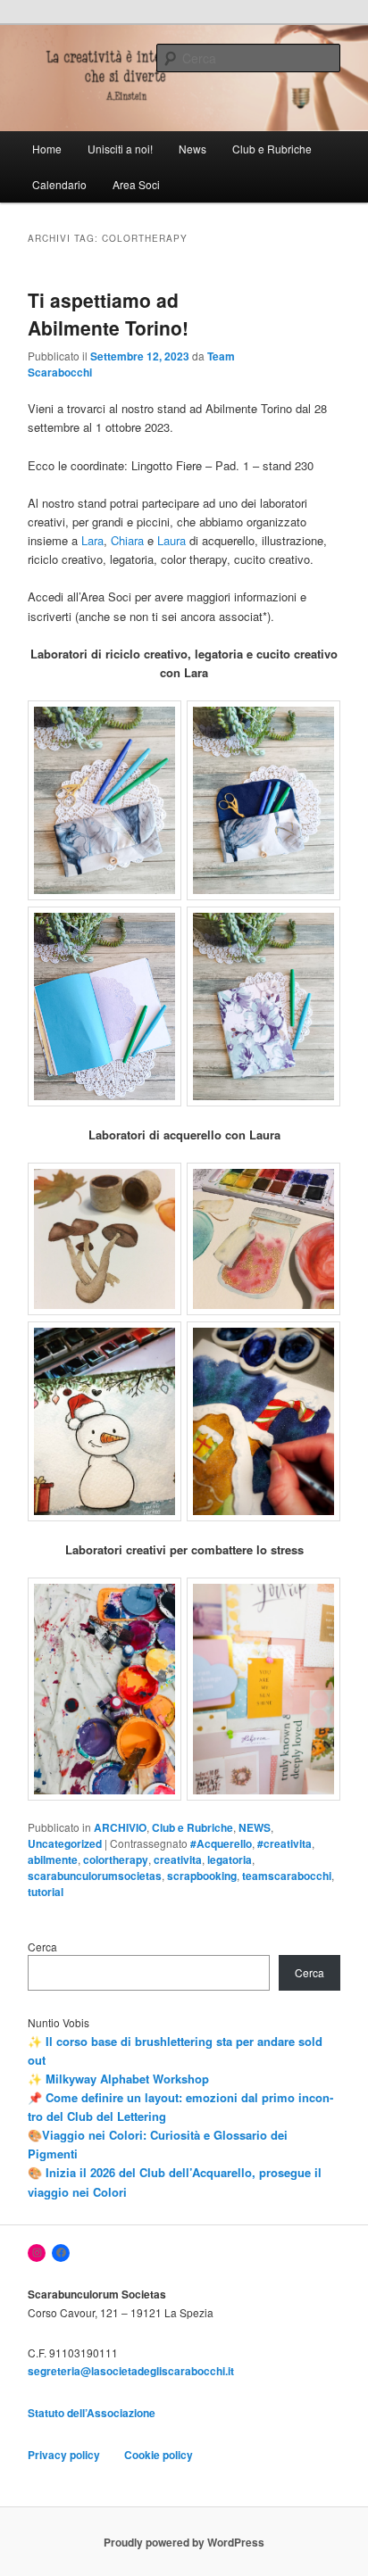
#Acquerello (221, 1843)
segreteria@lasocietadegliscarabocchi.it (131, 2371)
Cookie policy (159, 2455)
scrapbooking (202, 1876)
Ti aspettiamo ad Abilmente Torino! (108, 314)
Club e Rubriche (272, 149)
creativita (178, 1860)
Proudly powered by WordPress (184, 2542)
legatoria (230, 1860)
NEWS (255, 1827)
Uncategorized (65, 1843)
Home (47, 149)
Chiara (127, 540)
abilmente (53, 1860)
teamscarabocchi (287, 1876)
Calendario (59, 184)
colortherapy (116, 1860)
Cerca (42, 1946)
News (192, 149)
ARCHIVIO (120, 1827)
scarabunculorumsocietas (95, 1876)
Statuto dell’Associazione (93, 2413)
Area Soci (136, 184)
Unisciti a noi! (120, 149)
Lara (92, 540)
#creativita (284, 1843)
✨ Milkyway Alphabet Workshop (118, 2079)
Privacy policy (64, 2455)
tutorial (46, 1892)
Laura (171, 540)
